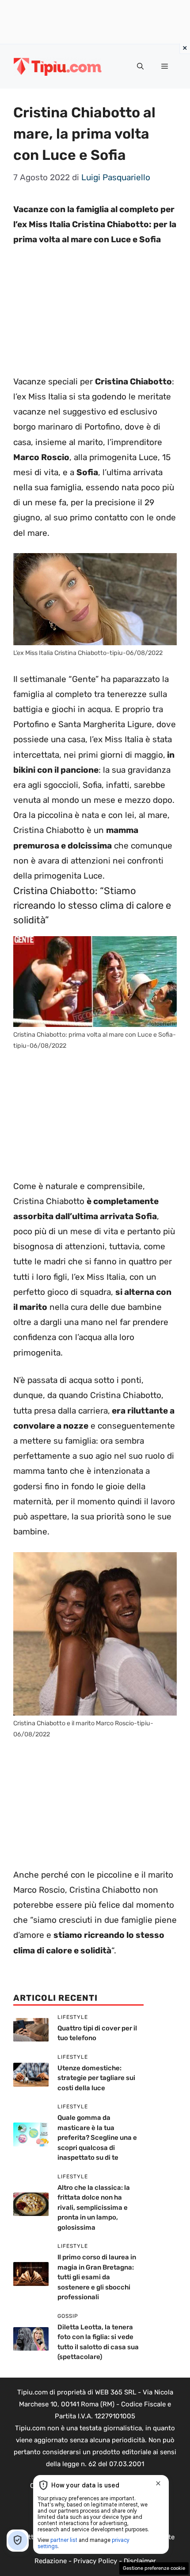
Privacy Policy (95, 2561)
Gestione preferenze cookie (154, 2568)
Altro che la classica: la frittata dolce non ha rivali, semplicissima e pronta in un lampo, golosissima (94, 2208)
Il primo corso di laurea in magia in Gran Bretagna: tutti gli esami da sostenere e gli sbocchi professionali (97, 2277)
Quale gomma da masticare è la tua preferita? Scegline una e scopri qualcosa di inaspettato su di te (97, 2138)
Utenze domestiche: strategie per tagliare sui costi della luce (96, 2078)
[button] (140, 66)
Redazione (51, 2561)
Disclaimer (140, 2561)
